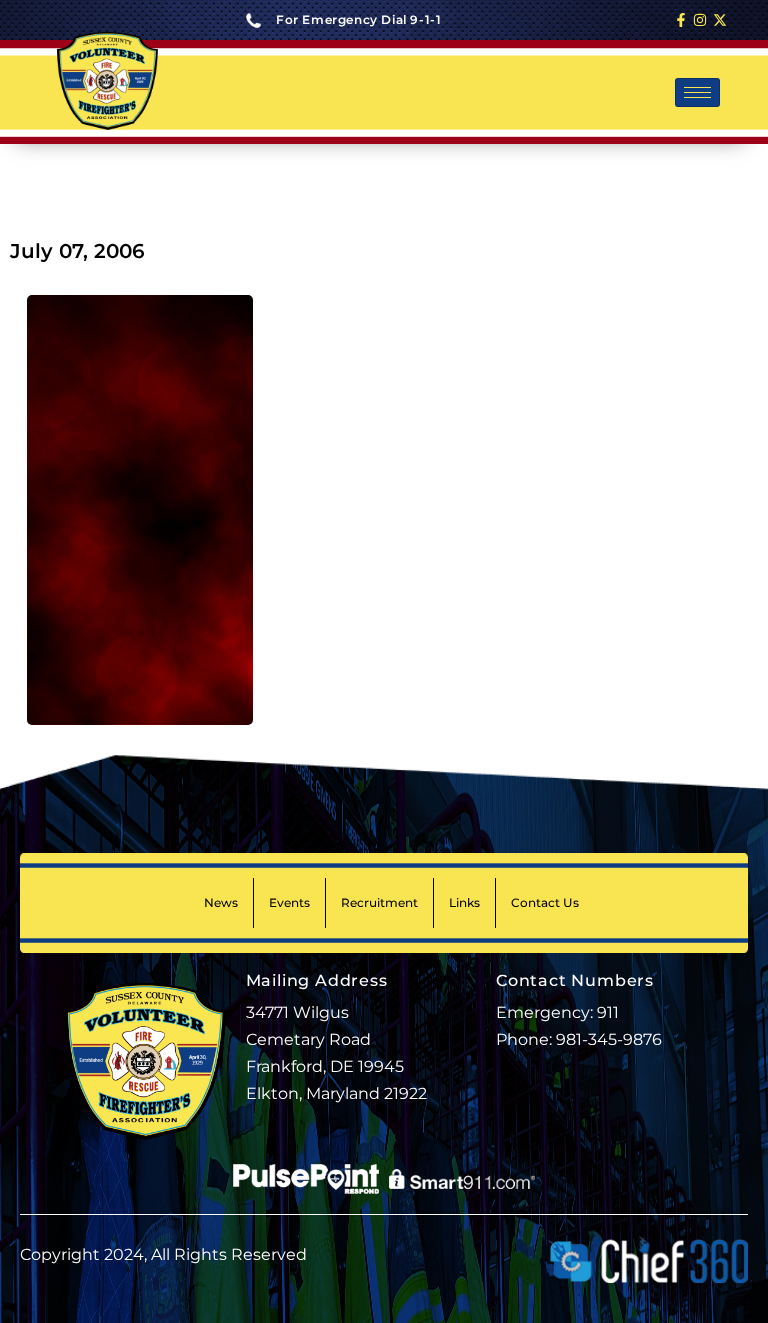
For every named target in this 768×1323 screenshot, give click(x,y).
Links (464, 902)
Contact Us (545, 902)
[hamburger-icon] (697, 92)
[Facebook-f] (681, 20)
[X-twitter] (720, 20)
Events (289, 902)
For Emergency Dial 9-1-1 (358, 19)
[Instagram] (700, 20)
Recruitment (379, 902)
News (221, 902)
